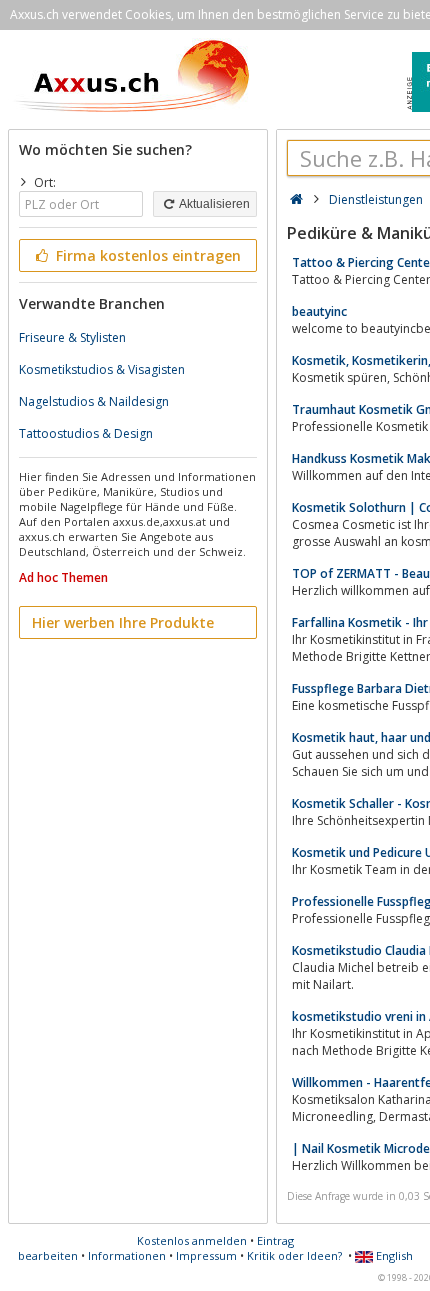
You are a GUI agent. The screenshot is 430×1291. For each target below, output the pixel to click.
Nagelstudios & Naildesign (94, 401)
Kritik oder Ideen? (294, 1255)
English (393, 1255)
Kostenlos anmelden (192, 1240)
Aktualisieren (213, 204)
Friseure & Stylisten (72, 337)
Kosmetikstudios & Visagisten (102, 369)
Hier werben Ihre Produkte (123, 622)
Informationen (127, 1255)
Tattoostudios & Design (86, 433)
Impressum (206, 1255)
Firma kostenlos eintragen (146, 255)
